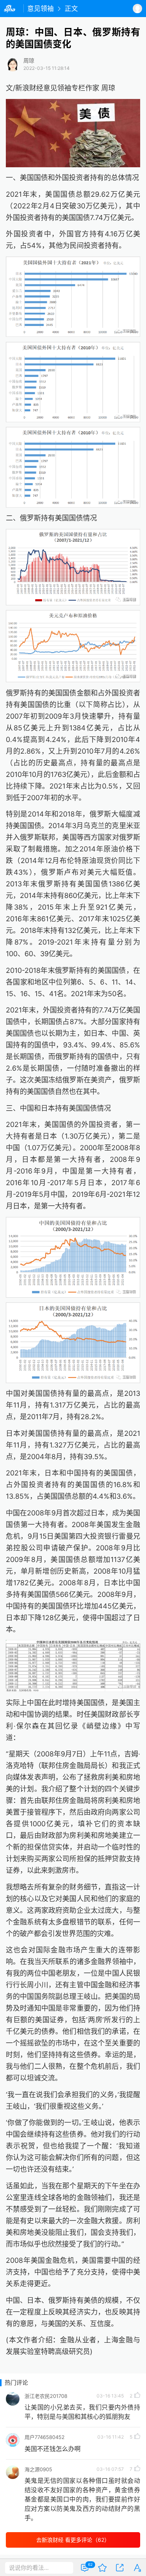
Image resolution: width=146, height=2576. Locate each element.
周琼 (29, 61)
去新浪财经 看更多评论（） (73, 2540)
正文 (71, 9)
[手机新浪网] (12, 9)
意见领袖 (40, 9)
